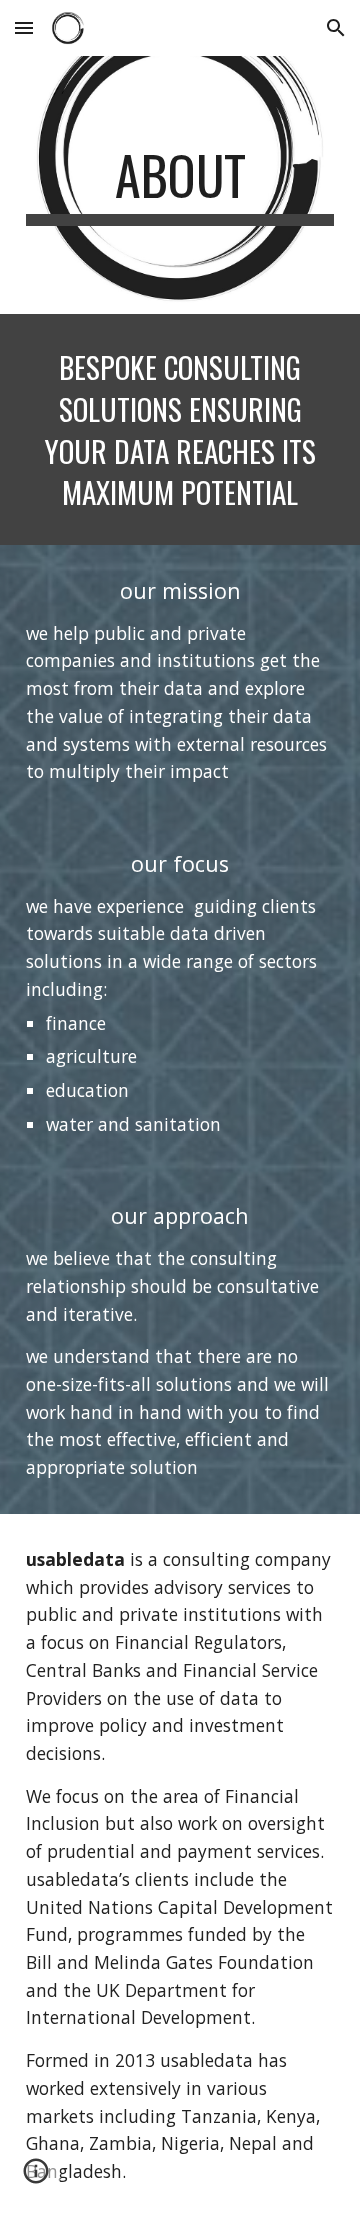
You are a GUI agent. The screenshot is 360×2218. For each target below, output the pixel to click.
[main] (180, 185)
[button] (24, 27)
